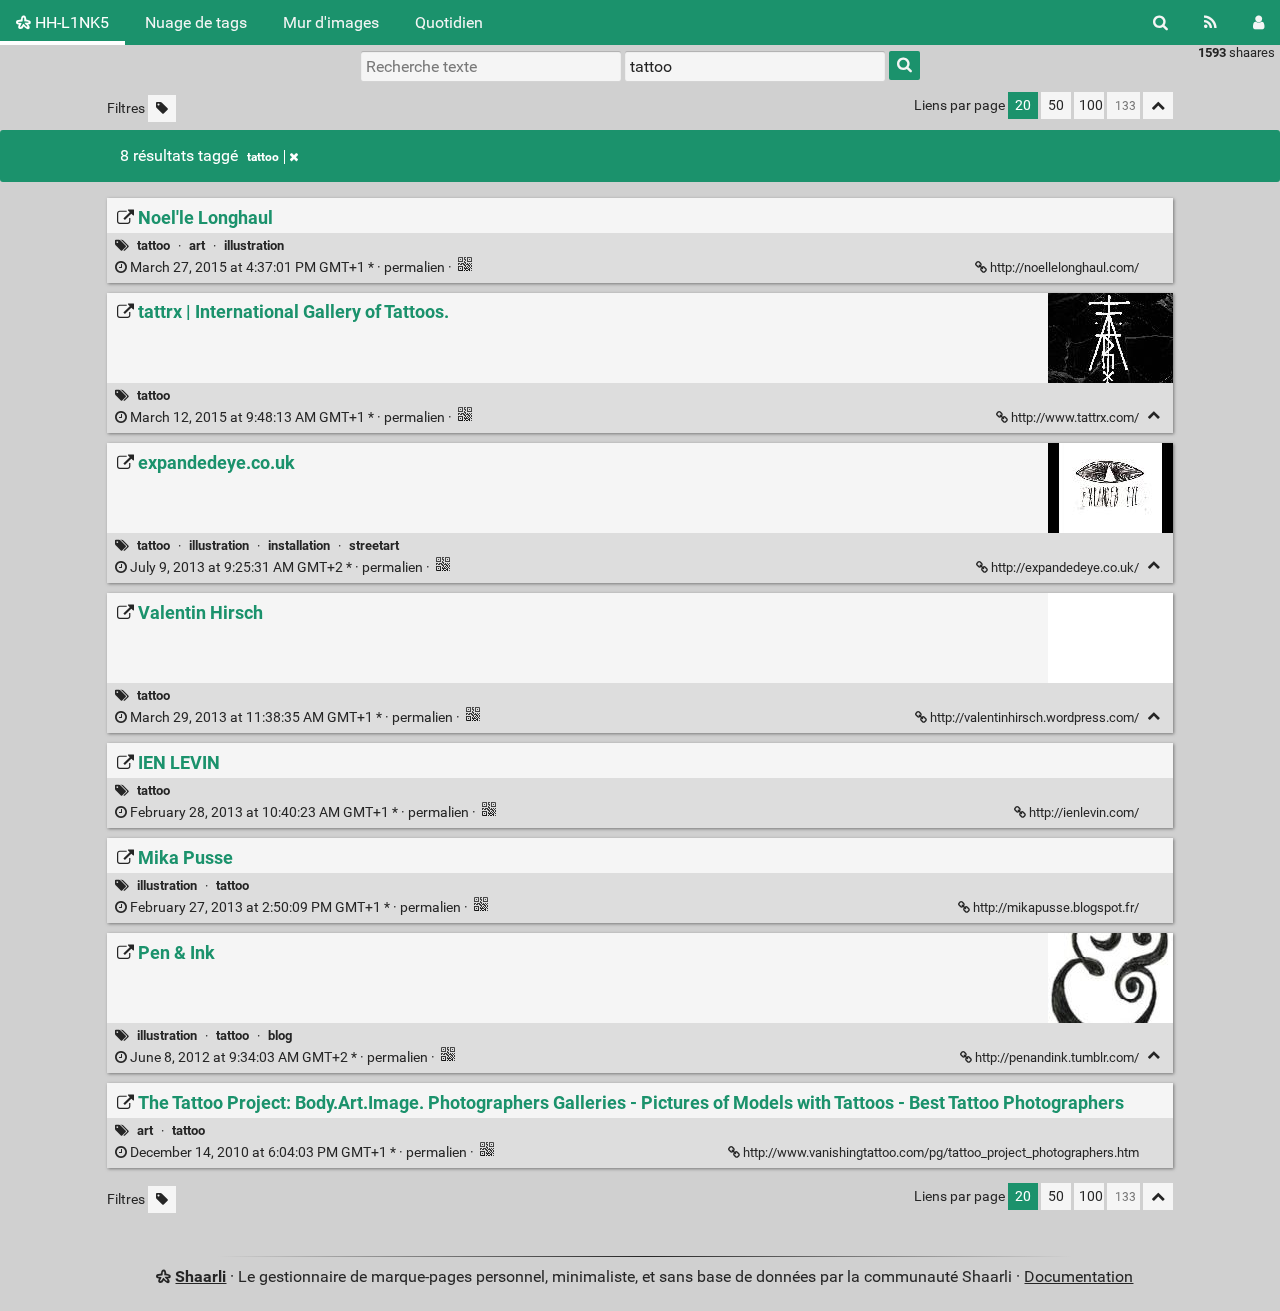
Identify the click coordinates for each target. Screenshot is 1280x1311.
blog (280, 1035)
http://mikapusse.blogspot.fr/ (1056, 907)
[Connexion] (1258, 22)
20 (1023, 105)
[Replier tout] (1158, 105)
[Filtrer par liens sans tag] (162, 108)
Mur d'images (331, 22)
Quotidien (449, 22)
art (197, 245)
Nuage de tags (196, 22)
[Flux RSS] (1210, 22)
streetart (374, 545)
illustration (254, 245)
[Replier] (1153, 415)
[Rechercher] (1160, 22)
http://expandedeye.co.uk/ (1065, 567)
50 (1056, 105)
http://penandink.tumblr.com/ (1057, 1057)
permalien (287, 267)
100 (1091, 105)
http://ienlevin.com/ (1084, 812)
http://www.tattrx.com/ (1075, 417)
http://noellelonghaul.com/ (1064, 267)
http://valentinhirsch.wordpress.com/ (1034, 717)
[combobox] (755, 66)
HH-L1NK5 (70, 22)
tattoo (263, 157)
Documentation (1078, 1276)
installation (299, 545)
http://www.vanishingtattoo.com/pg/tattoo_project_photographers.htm (941, 1152)
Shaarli (200, 1276)
